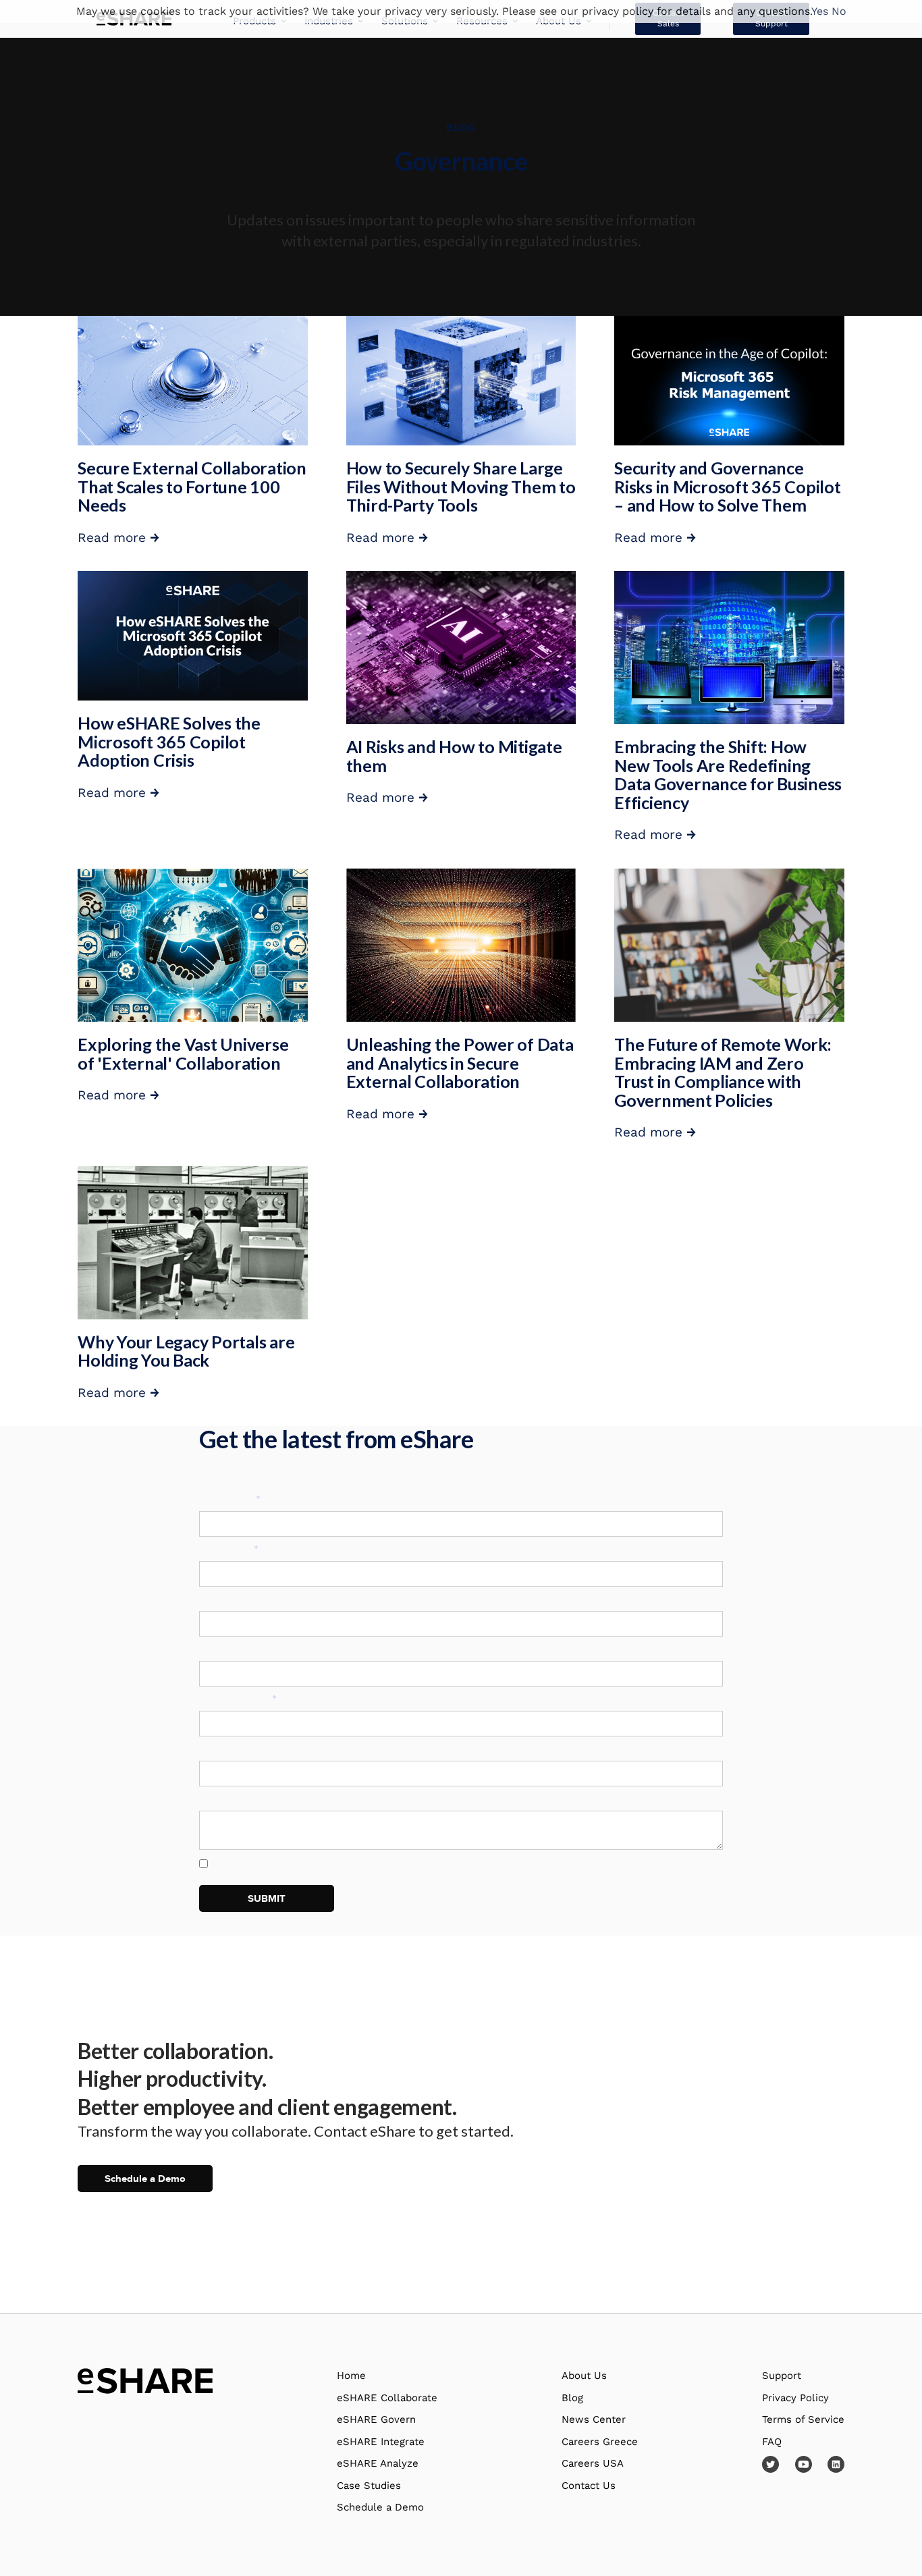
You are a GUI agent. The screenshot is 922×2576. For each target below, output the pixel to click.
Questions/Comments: (251, 1799)
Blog (572, 2398)
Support (782, 2376)
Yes (820, 11)
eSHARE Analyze (378, 2463)
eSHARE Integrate (381, 2442)
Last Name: (229, 1549)
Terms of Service (803, 2419)
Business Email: (238, 1699)
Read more (118, 538)
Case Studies (369, 2486)
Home (351, 2376)
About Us (584, 2376)
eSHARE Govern (376, 2419)
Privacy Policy (611, 1862)
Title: (212, 1649)
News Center (594, 2419)
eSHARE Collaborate (387, 2398)
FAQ (772, 2442)
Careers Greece (600, 2442)
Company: (223, 1599)
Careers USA (593, 2463)
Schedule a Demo (145, 2178)
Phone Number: (236, 1749)
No (839, 11)
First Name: (230, 1499)
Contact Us (589, 2486)
